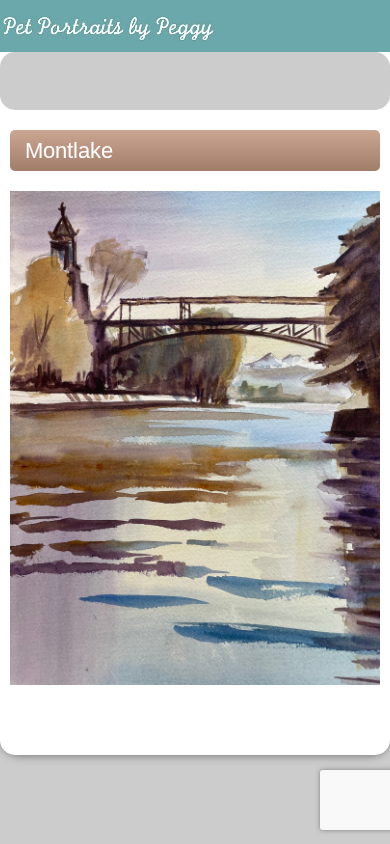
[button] (364, 81)
